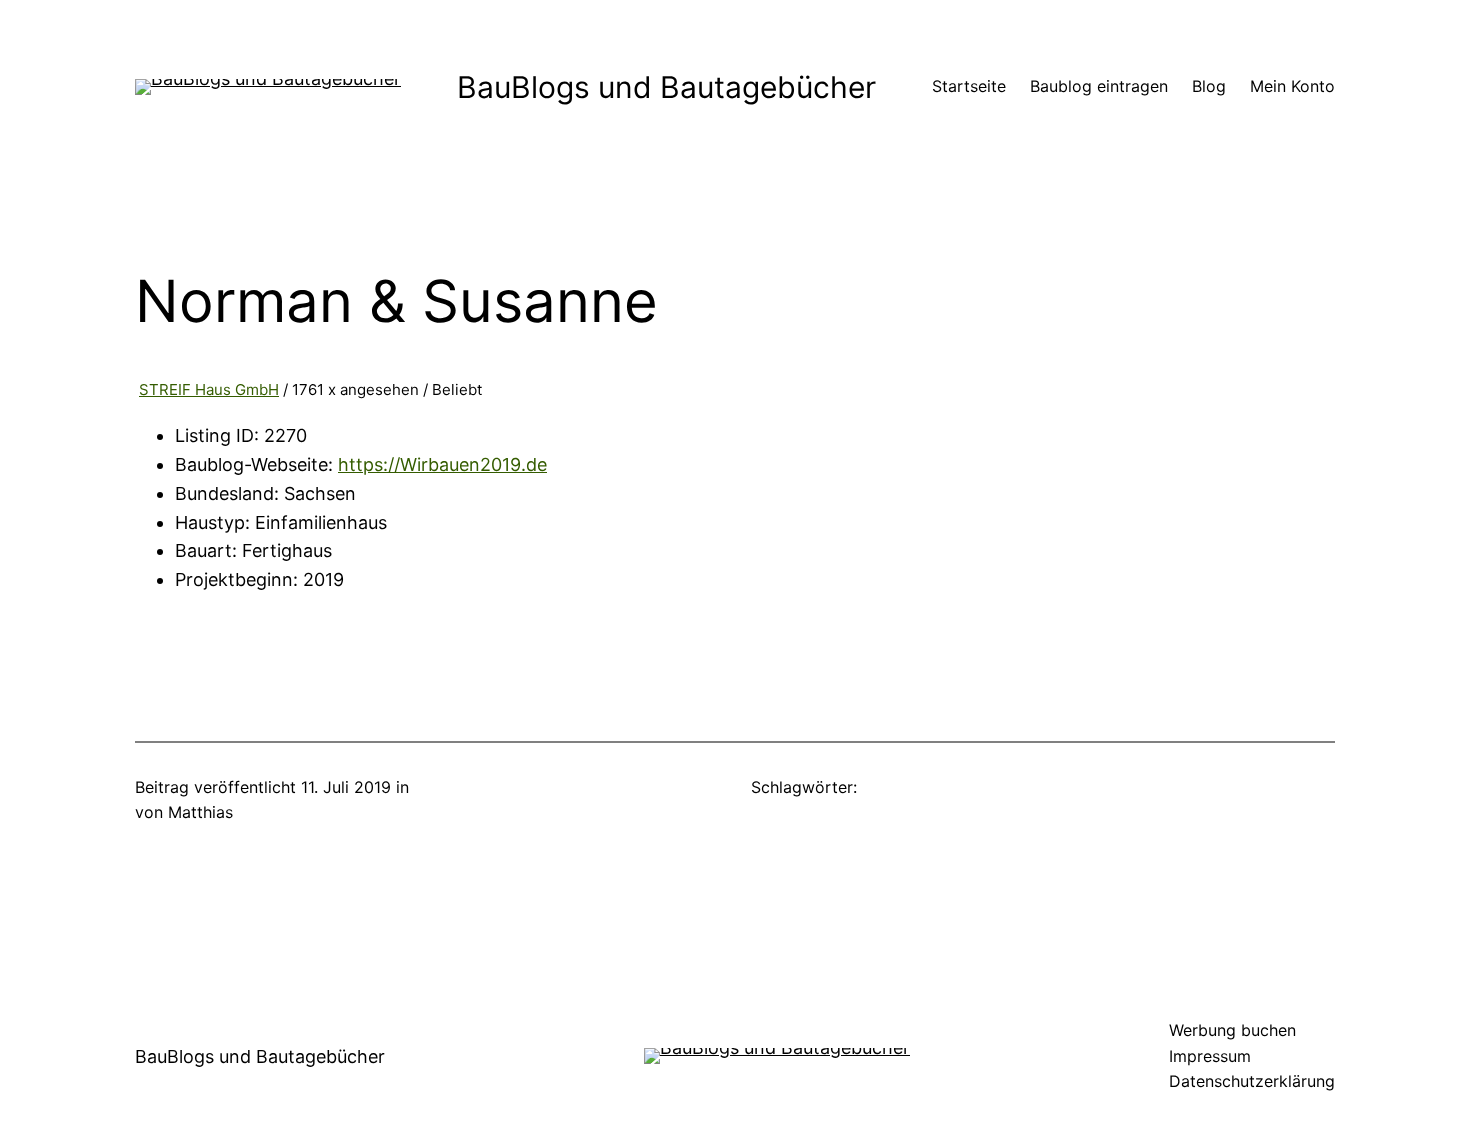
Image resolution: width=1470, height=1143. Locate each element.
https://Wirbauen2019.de (442, 464)
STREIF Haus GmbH (209, 389)
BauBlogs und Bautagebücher (666, 87)
